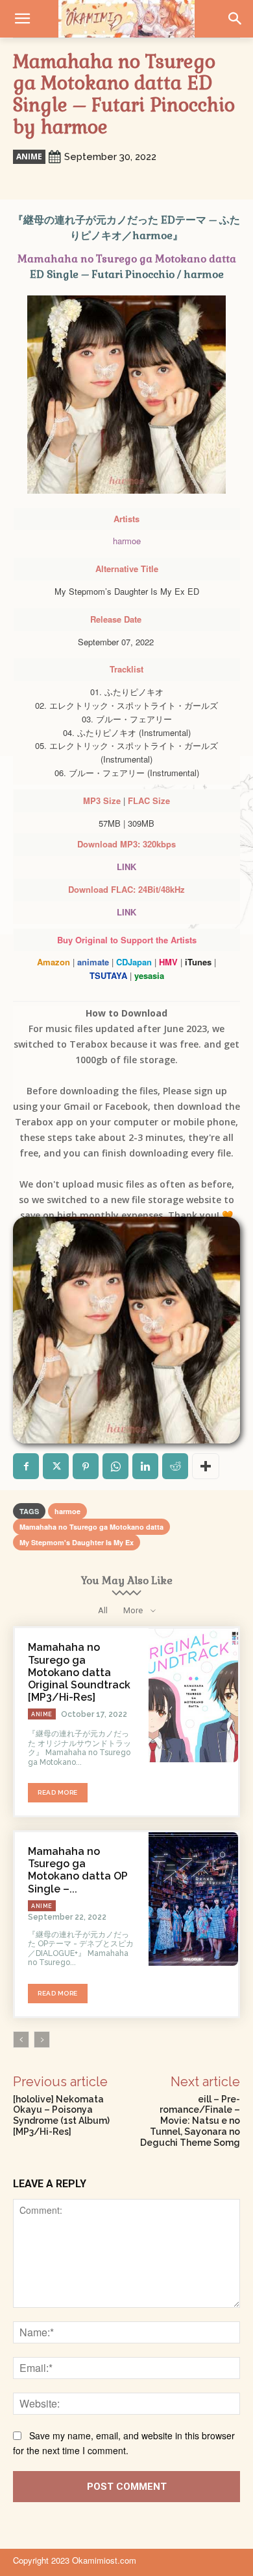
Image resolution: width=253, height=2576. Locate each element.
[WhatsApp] (115, 1466)
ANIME (29, 156)
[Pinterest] (86, 1466)
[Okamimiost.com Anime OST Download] (126, 19)
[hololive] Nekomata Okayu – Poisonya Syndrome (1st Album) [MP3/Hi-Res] (61, 2115)
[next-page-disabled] (42, 2040)
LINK (126, 867)
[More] (206, 1466)
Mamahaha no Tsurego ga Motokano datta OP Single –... (78, 1870)
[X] (56, 1466)
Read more (58, 1792)
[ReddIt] (175, 1466)
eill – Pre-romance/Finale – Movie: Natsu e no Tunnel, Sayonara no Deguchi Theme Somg (190, 2121)
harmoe (127, 541)
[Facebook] (26, 1466)
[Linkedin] (145, 1466)
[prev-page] (21, 2040)
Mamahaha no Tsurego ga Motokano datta (127, 259)
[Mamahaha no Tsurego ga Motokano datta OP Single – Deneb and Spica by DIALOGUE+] (193, 1899)
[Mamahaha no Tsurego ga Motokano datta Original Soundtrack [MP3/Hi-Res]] (193, 1695)
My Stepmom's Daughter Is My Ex (77, 1542)
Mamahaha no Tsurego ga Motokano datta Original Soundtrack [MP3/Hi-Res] (79, 1672)
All (103, 1610)
